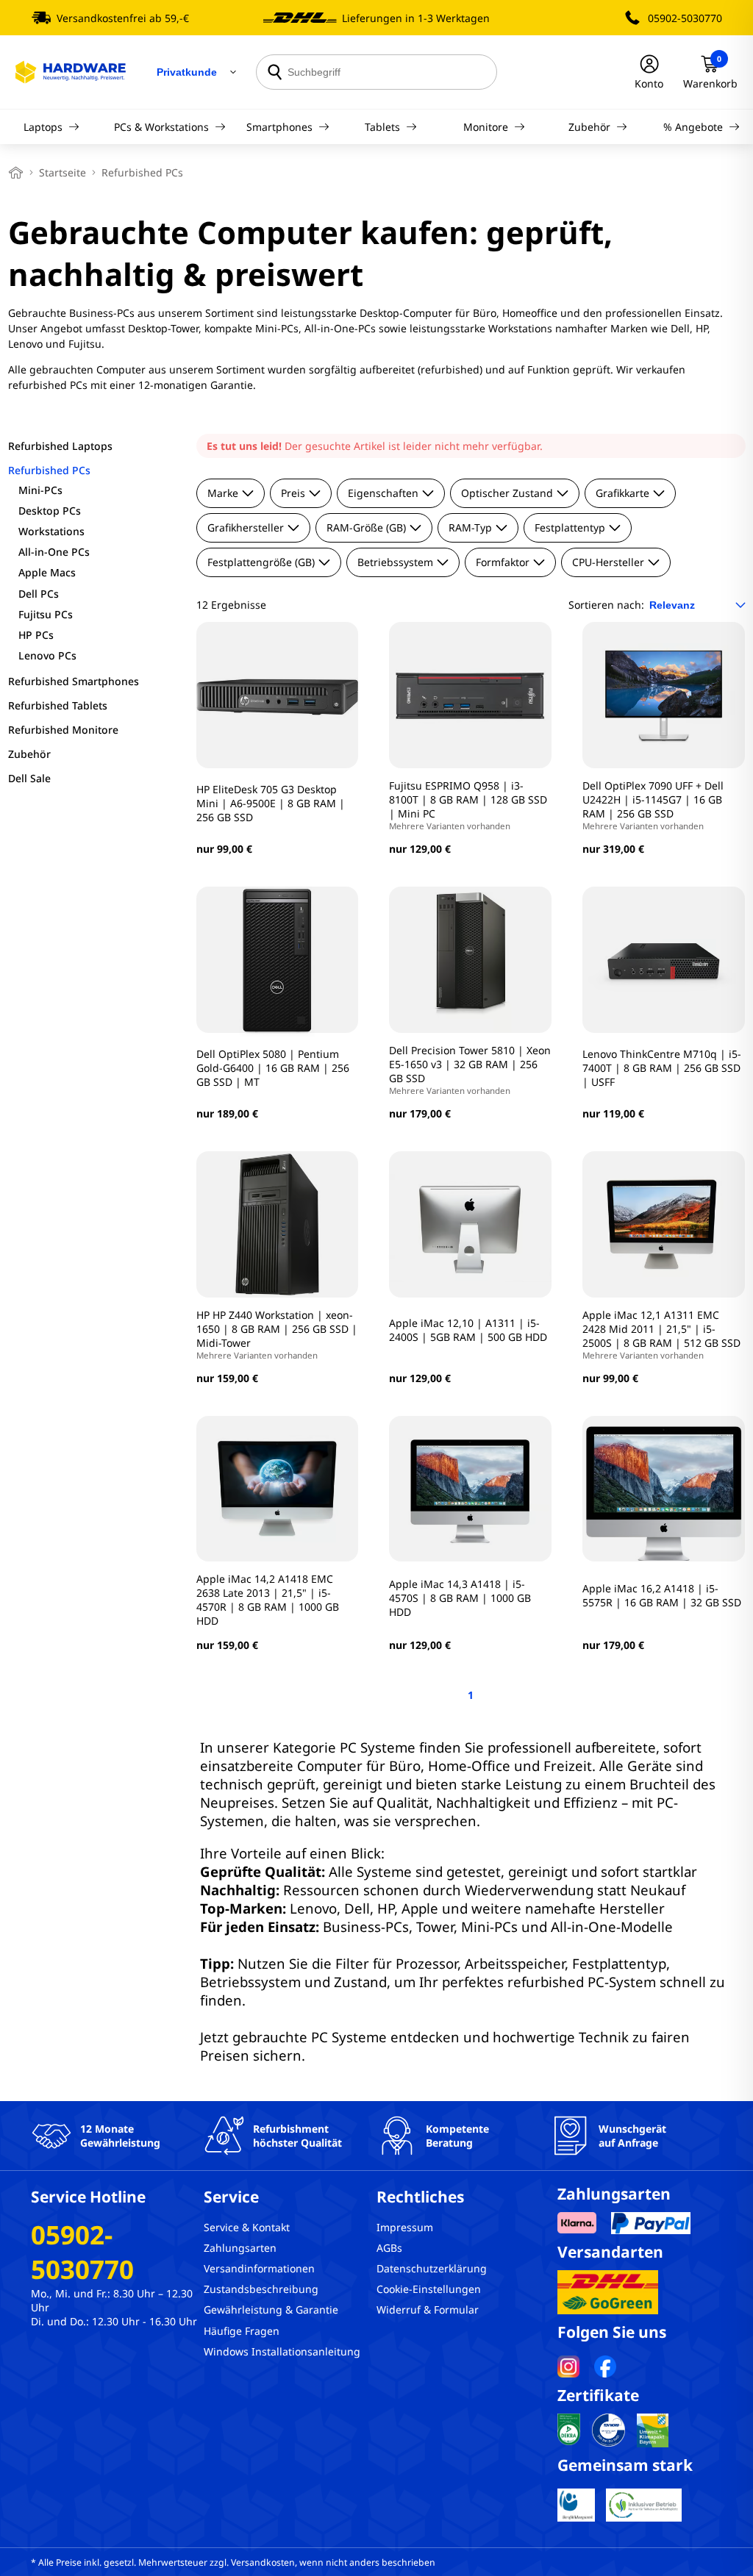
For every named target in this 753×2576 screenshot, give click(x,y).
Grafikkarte (622, 493)
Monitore (486, 127)
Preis (293, 493)
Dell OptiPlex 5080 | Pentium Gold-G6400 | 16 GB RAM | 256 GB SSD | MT (273, 1068)
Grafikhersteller (246, 527)
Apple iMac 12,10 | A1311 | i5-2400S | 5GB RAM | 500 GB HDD (468, 1330)
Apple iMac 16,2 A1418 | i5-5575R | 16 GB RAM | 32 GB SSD (662, 1595)
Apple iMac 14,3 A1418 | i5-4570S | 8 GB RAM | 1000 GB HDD (460, 1598)
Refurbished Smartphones (74, 681)
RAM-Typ (470, 527)
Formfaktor (503, 562)
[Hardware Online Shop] (71, 72)
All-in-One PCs (54, 552)
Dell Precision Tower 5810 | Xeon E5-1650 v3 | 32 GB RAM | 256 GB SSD (470, 1070)
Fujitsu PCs (46, 614)
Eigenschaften (383, 493)
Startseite (63, 172)
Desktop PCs (50, 511)
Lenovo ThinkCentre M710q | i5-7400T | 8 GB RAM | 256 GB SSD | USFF (662, 1068)
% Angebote (693, 127)
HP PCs (36, 635)
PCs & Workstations (161, 127)
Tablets (382, 127)
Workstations (51, 531)
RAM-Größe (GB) (366, 527)
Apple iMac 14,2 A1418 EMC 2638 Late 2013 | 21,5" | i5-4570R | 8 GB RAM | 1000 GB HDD (268, 1600)
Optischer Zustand (507, 493)
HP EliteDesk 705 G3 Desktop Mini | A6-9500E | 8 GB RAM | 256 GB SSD (271, 803)
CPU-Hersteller (608, 562)
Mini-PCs (40, 490)
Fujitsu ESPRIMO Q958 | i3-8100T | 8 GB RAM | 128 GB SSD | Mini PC (468, 805)
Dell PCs (39, 594)
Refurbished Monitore (63, 730)
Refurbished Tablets (58, 705)
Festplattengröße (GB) (261, 562)
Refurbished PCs (49, 470)
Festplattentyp (570, 527)
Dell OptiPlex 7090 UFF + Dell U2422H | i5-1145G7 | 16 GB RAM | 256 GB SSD (653, 805)
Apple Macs (47, 572)
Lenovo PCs (47, 655)
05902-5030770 (685, 18)
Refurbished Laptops (60, 446)
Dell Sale (29, 778)
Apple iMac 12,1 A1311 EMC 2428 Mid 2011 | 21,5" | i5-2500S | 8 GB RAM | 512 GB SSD (661, 1334)
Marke (223, 493)
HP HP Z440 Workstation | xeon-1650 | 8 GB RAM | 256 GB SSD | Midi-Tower (277, 1334)
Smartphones (279, 127)
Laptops (43, 127)
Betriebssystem (395, 562)
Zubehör (589, 127)
